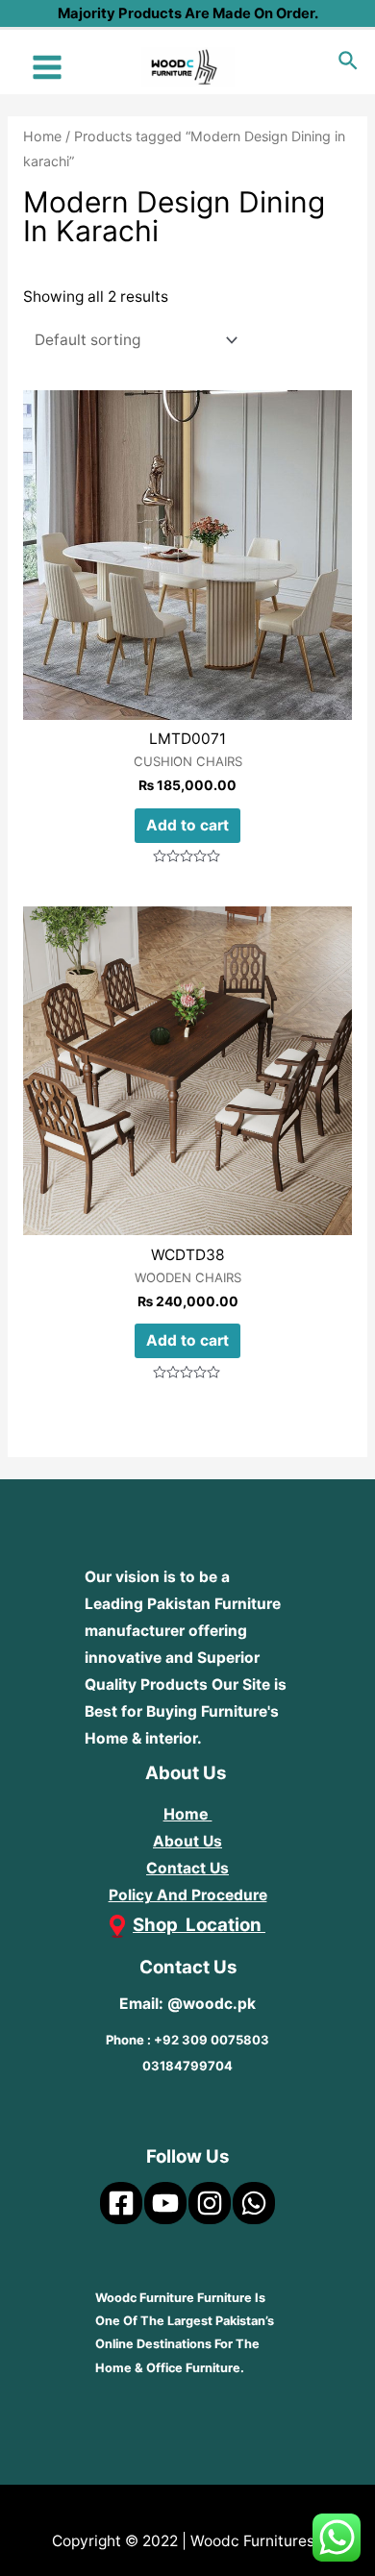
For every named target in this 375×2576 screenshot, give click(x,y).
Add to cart (187, 825)
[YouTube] (165, 2203)
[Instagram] (210, 2203)
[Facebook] (121, 2203)
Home (42, 136)
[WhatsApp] (254, 2203)
